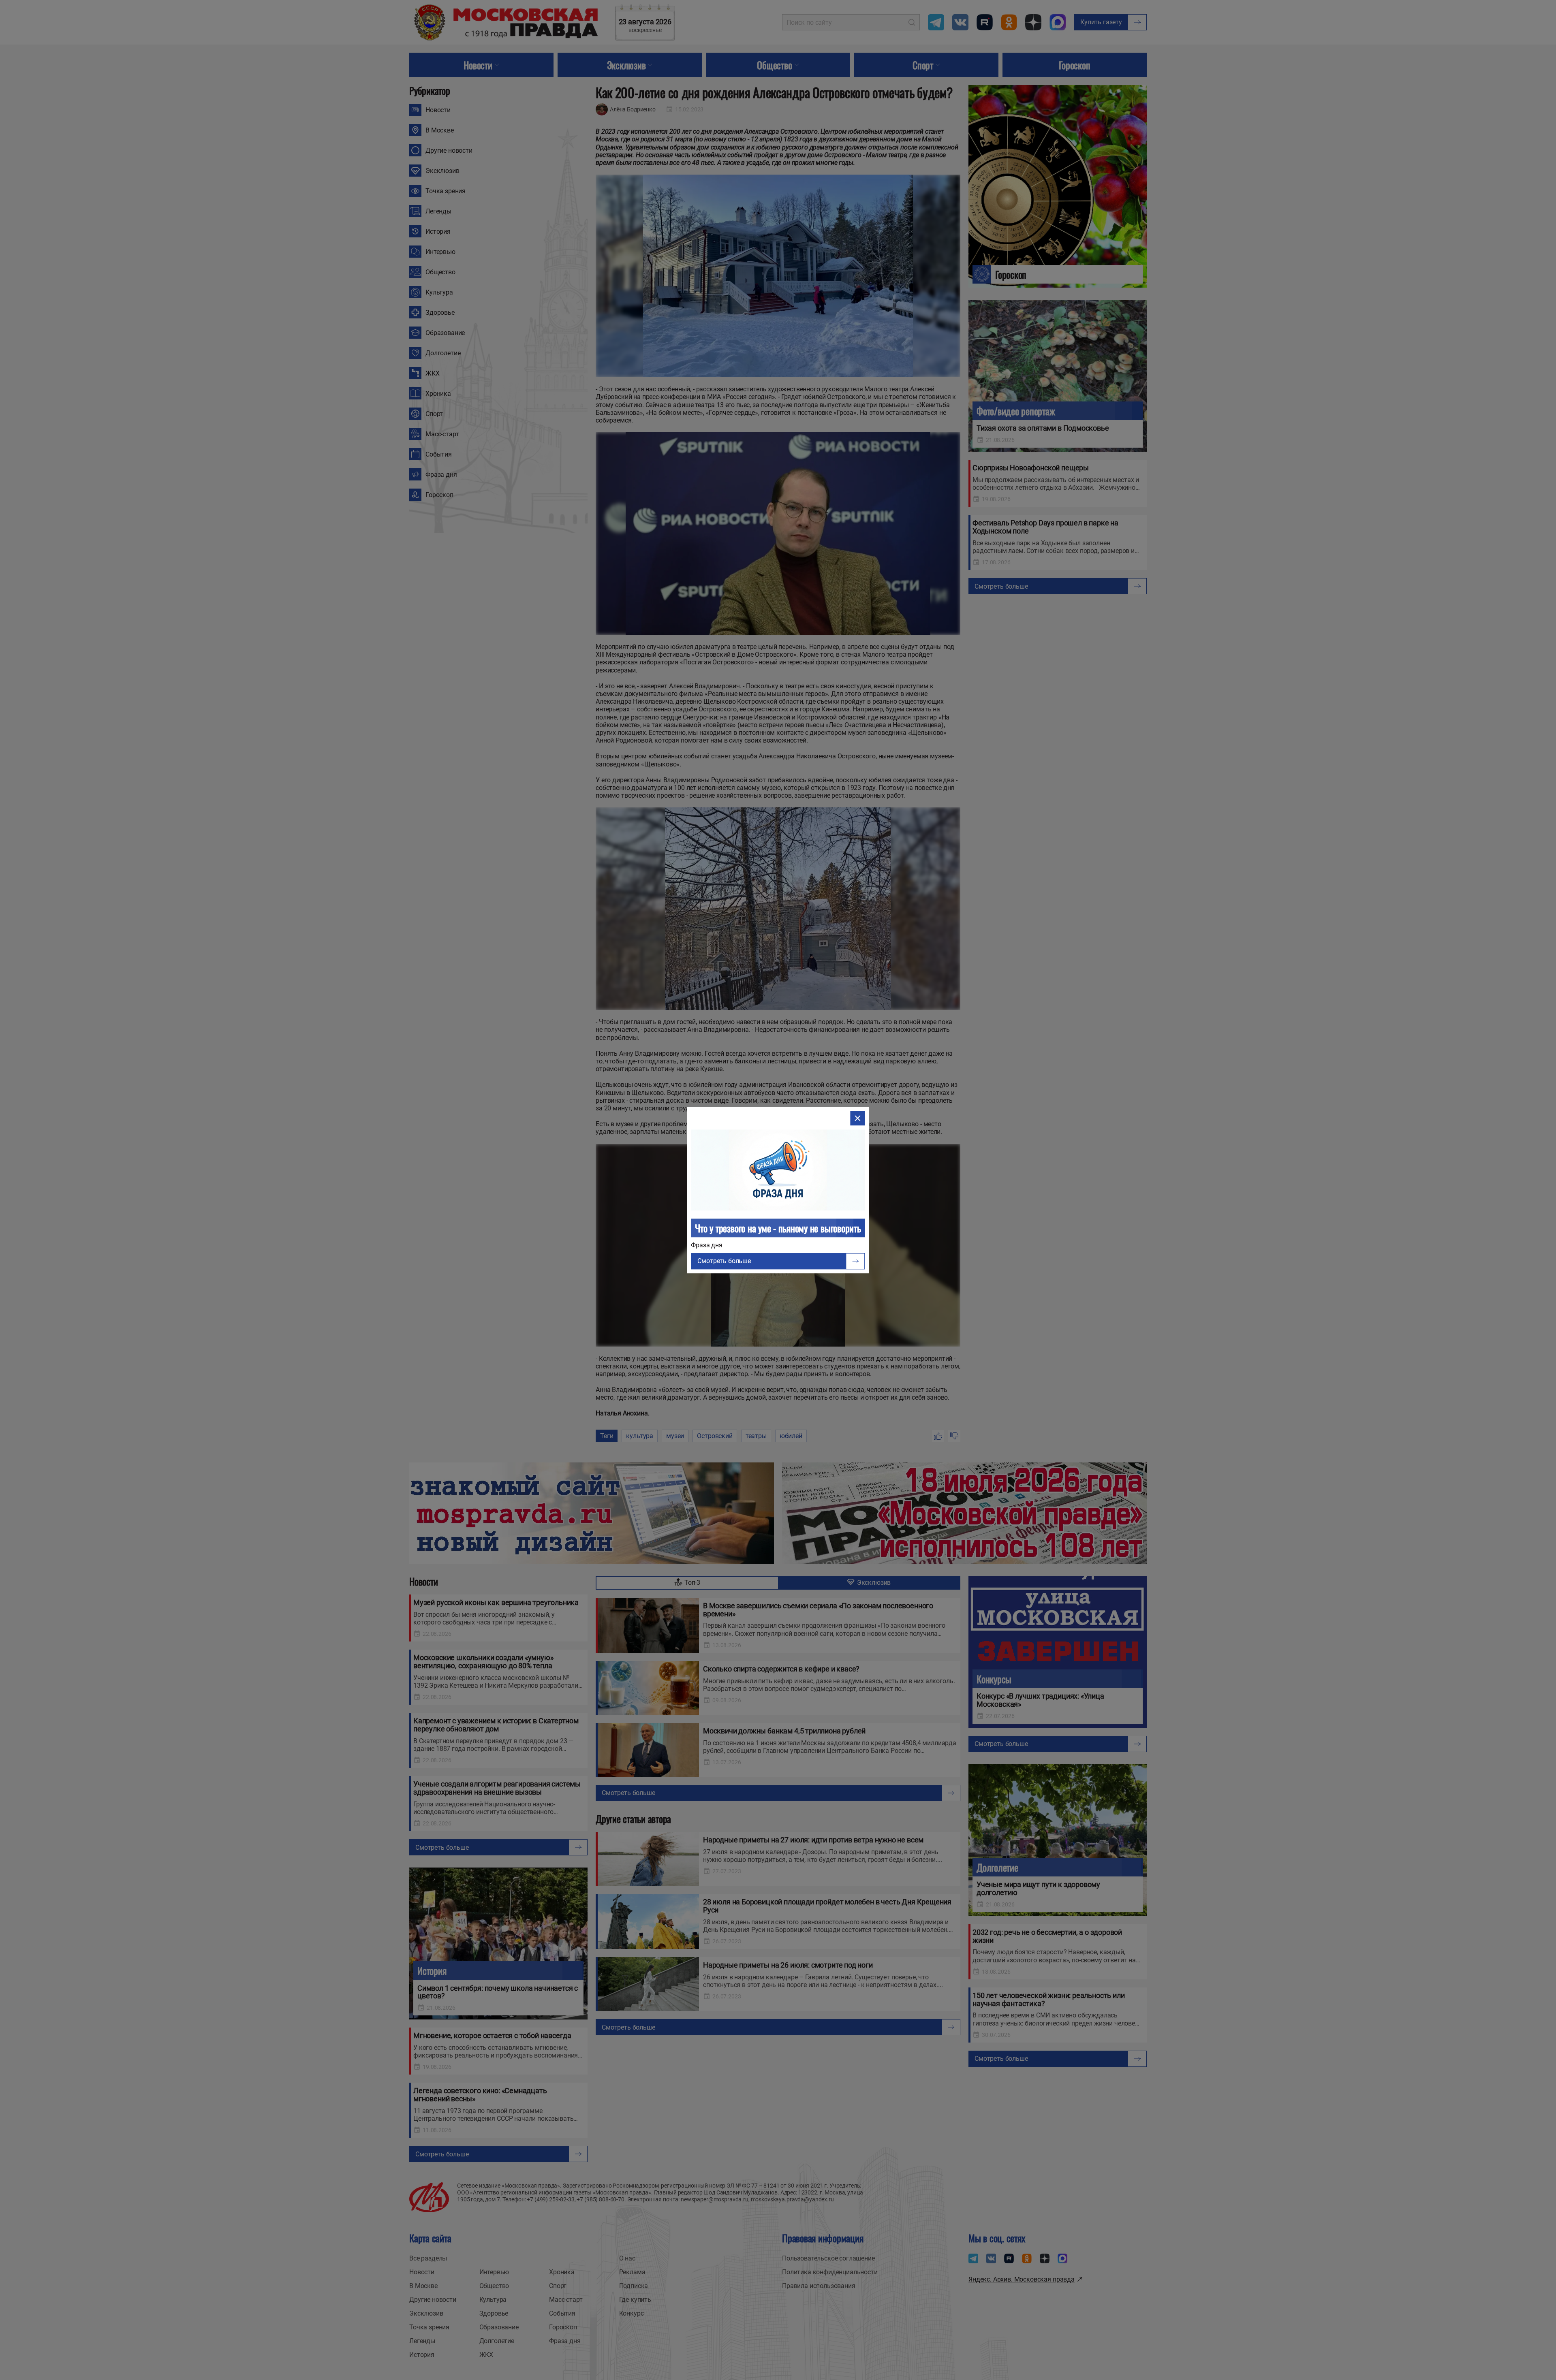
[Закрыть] (858, 1118)
